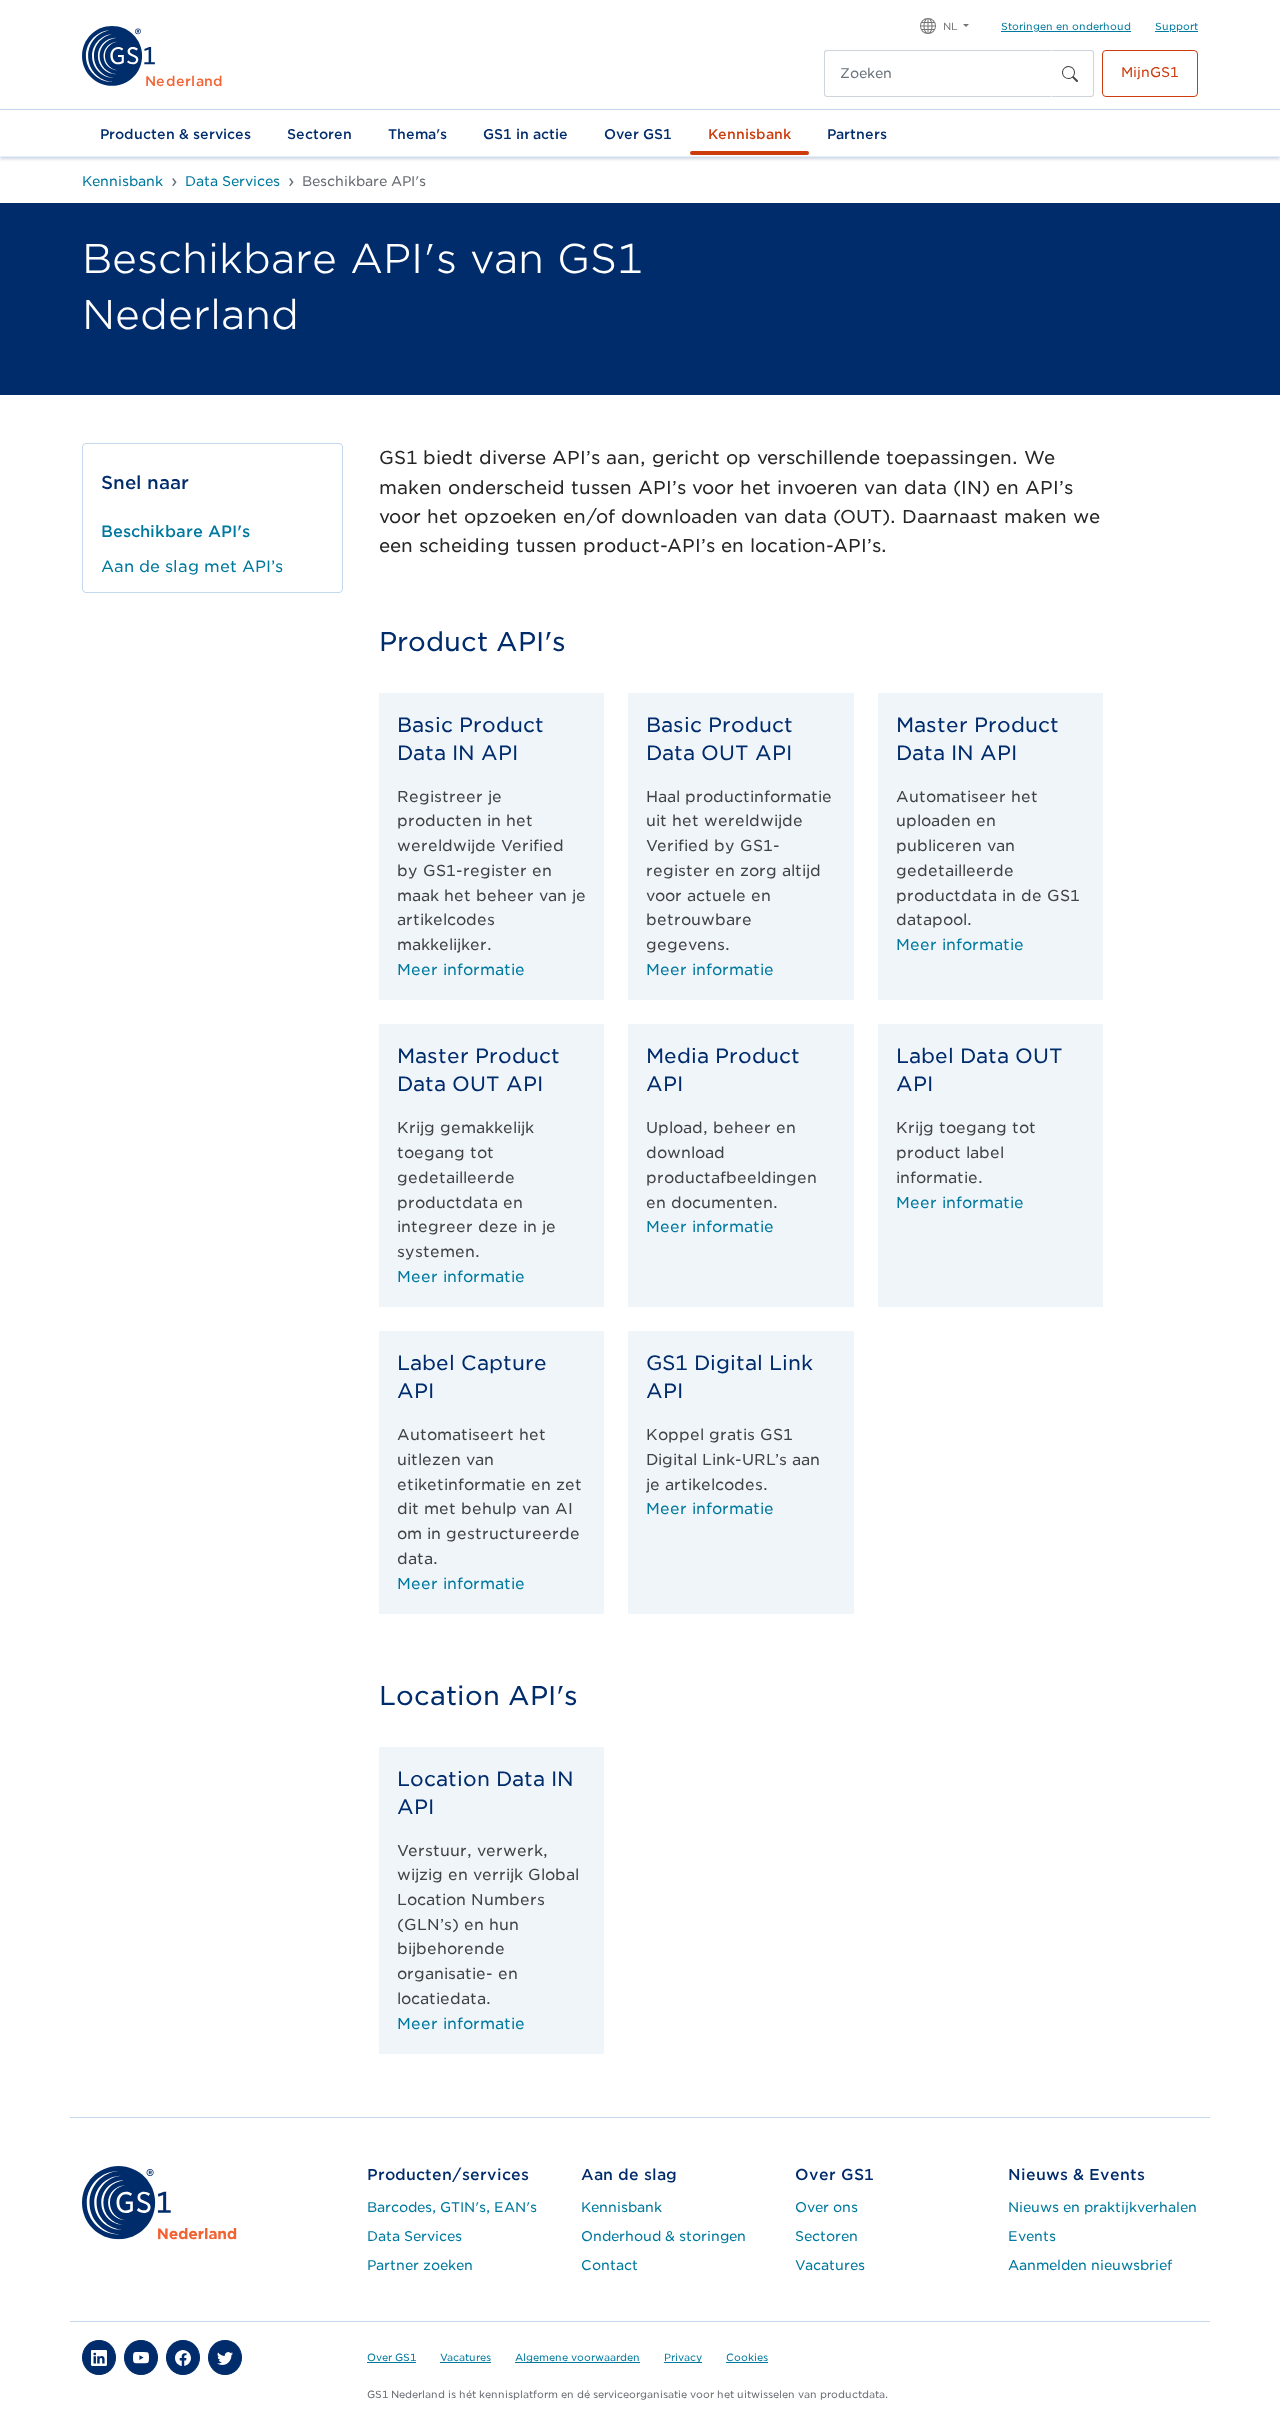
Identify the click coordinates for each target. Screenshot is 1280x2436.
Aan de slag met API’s (192, 566)
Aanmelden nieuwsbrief (1090, 2265)
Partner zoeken (420, 2265)
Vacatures (830, 2265)
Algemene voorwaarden (577, 2357)
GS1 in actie (525, 134)
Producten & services (175, 134)
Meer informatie (461, 969)
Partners (857, 134)
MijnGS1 (1150, 72)
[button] (944, 24)
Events (1032, 2236)
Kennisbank (749, 134)
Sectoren (319, 134)
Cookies (747, 2357)
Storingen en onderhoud (1066, 26)
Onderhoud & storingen (663, 2236)
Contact (609, 2265)
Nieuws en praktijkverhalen (1102, 2207)
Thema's (417, 134)
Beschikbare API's (175, 531)
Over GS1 (638, 134)
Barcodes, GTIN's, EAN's (452, 2207)
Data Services (414, 2236)
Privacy (683, 2357)
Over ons (826, 2207)
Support (1176, 26)
